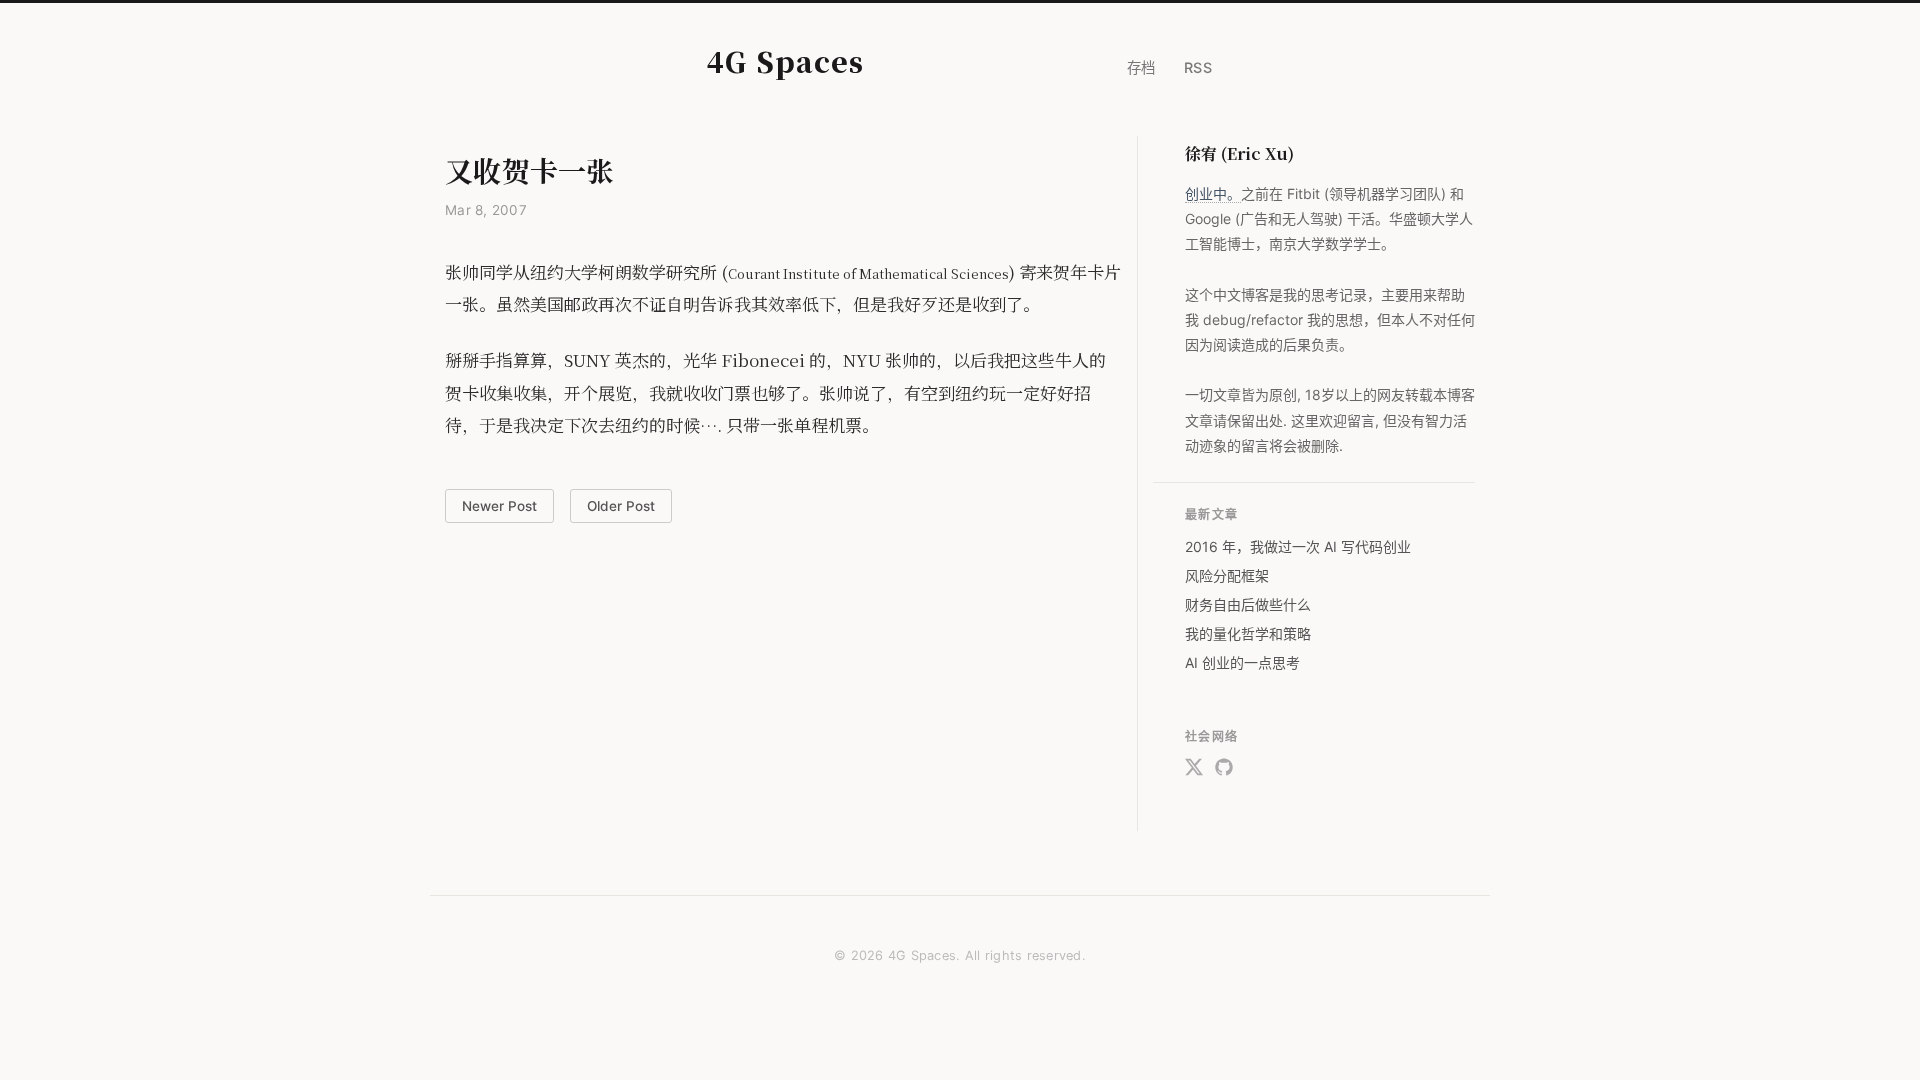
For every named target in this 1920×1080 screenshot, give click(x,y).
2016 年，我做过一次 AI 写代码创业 (1298, 546)
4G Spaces (785, 61)
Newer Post (499, 506)
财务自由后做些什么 (1248, 604)
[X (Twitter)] (1194, 771)
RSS (1198, 67)
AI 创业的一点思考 (1242, 662)
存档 (1141, 67)
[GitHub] (1224, 771)
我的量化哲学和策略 (1248, 633)
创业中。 (1213, 193)
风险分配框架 (1227, 575)
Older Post (621, 506)
